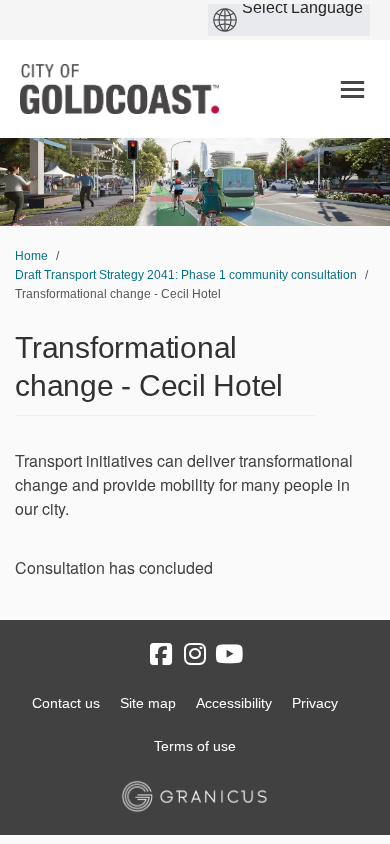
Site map (148, 703)
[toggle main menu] (352, 89)
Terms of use (195, 746)
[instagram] (195, 655)
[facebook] (161, 655)
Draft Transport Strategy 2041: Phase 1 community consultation (186, 275)
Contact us (66, 703)
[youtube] (229, 655)
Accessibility (234, 703)
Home (31, 256)
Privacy (315, 703)
